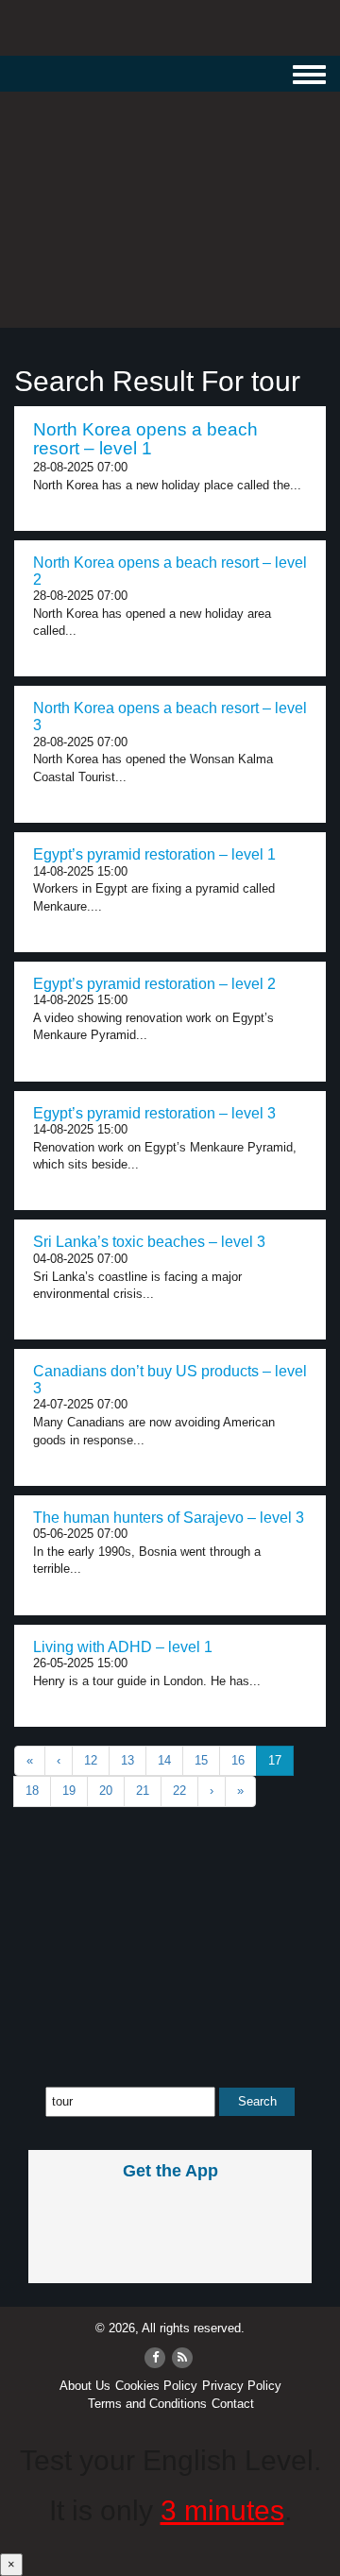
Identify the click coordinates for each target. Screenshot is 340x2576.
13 (127, 1760)
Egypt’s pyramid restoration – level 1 (154, 854)
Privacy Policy (242, 2386)
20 (106, 1791)
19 (69, 1791)
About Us (85, 2386)
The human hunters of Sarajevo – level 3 (169, 1518)
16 (238, 1760)
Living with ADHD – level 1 (123, 1647)
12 (91, 1760)
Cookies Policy (156, 2386)
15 (201, 1760)
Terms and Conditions (147, 2404)
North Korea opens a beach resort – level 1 (145, 439)
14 (164, 1760)
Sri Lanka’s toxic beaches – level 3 (149, 1242)
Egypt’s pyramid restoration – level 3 (154, 1113)
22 (179, 1791)
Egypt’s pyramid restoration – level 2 (154, 984)
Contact (233, 2404)
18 (32, 1791)
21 (143, 1791)
